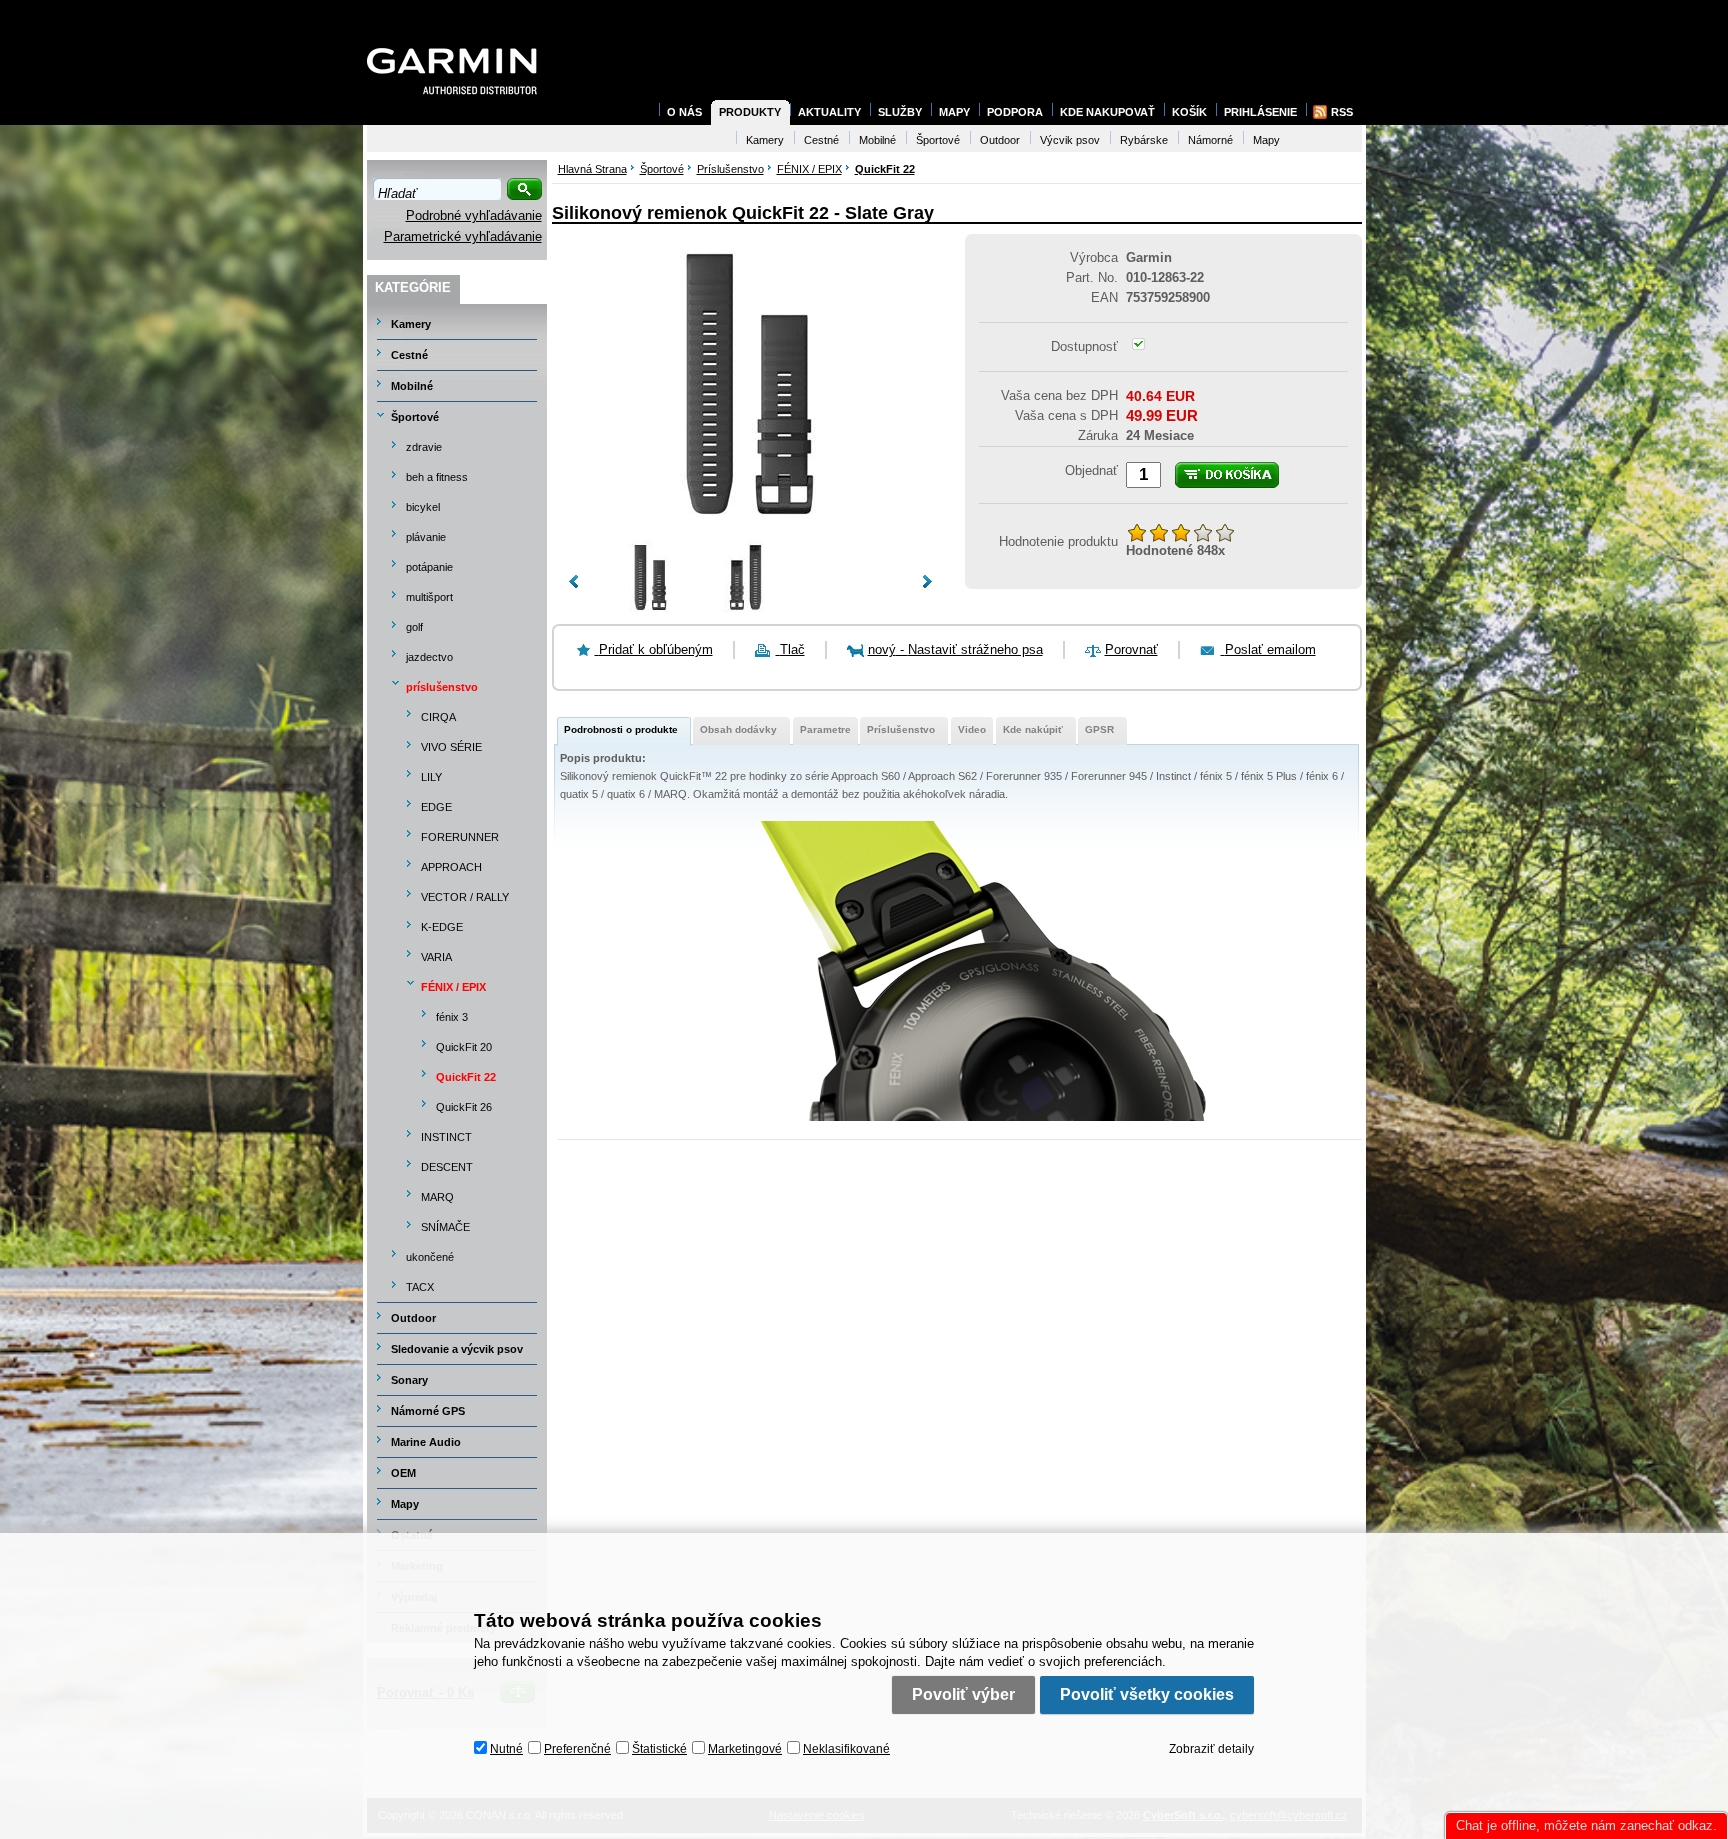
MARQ (437, 1197)
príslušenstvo (442, 687)
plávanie (426, 537)
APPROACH (451, 867)
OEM (403, 1473)
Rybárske (1144, 140)
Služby (900, 112)
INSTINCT (446, 1137)
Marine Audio (426, 1442)
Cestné (409, 355)
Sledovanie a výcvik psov (457, 1349)
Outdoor (413, 1318)
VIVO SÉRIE (451, 747)
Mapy (405, 1504)
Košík (1189, 112)
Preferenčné (577, 1749)
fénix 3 (452, 1017)
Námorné (1210, 140)
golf (414, 627)
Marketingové (745, 1749)
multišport (429, 597)
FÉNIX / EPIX (453, 987)
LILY (431, 777)
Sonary (409, 1380)
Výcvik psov (1070, 140)
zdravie (424, 447)
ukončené (430, 1257)
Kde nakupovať (1107, 112)
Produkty (750, 112)
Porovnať (1131, 649)
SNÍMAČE (445, 1227)
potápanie (429, 567)
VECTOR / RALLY (465, 897)
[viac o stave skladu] (1138, 345)
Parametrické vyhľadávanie (463, 236)
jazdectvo (429, 657)
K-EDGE (442, 927)
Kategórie (413, 287)
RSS (1342, 112)
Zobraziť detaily (1211, 1749)
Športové (415, 417)
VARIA (436, 957)
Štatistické (659, 1749)
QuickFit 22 (466, 1077)
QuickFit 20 (464, 1047)
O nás (684, 112)
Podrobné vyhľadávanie (474, 215)
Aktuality (829, 112)
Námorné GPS (428, 1411)
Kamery (411, 324)
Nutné (506, 1749)
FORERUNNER (460, 837)
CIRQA (438, 717)
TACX (420, 1287)
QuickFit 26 (464, 1107)
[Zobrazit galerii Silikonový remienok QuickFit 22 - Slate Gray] (750, 529)
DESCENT (447, 1167)
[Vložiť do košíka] (1227, 475)
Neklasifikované (846, 1749)
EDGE (436, 807)
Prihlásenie (1260, 112)
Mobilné (412, 386)
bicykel (423, 507)
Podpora (1015, 112)
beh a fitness (437, 477)
